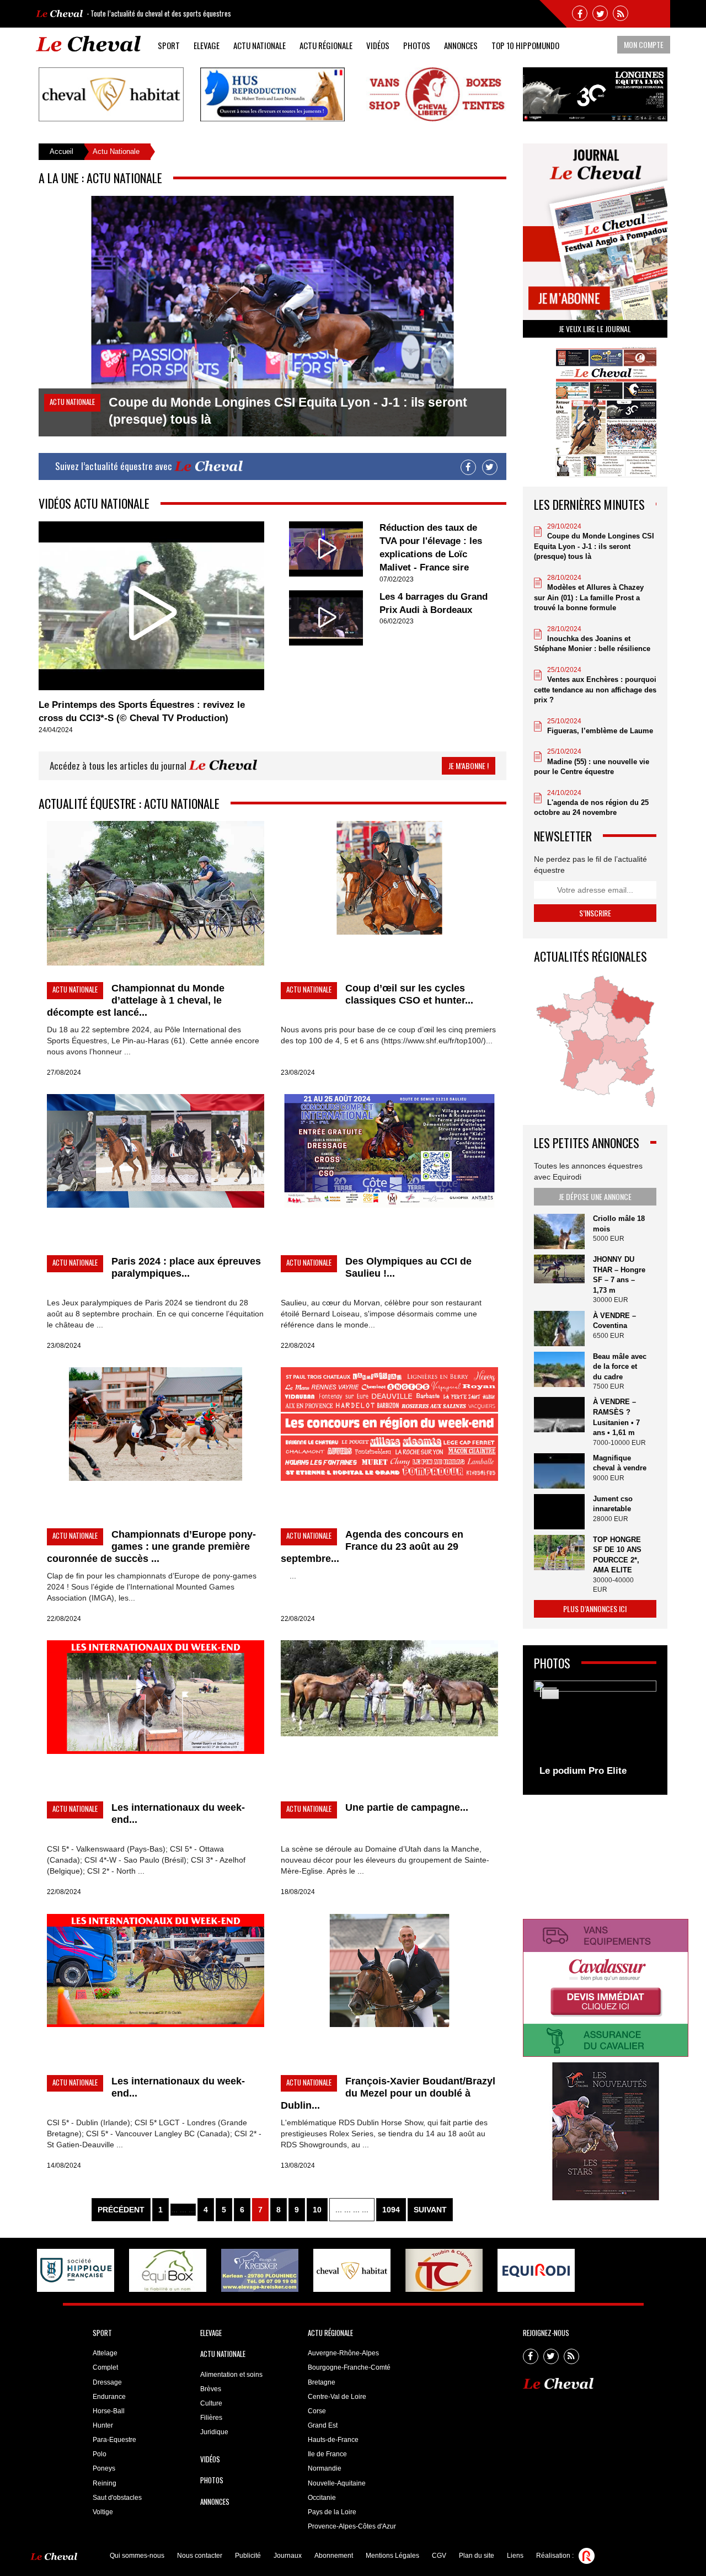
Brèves (211, 2389)
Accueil (61, 151)
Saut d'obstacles (117, 2498)
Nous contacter (200, 2556)
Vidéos (378, 45)
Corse (317, 2411)
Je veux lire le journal (595, 329)
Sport (169, 45)
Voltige (103, 2512)
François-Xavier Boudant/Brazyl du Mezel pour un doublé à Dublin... (388, 2093)
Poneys (104, 2468)
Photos (417, 45)
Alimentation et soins (231, 2375)
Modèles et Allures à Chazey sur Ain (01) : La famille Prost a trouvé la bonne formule (589, 598)
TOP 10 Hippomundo (525, 45)
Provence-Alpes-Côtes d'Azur (352, 2526)
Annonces (461, 45)
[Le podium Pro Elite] (595, 1732)
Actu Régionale (326, 45)
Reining (105, 2483)
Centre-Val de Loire (337, 2397)
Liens (515, 2556)
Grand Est (323, 2425)
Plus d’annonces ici (595, 1609)
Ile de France (327, 2454)
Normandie (325, 2468)
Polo (100, 2454)
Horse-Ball (109, 2411)
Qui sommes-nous (137, 2556)
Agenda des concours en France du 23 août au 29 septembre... (372, 1546)
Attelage (105, 2353)
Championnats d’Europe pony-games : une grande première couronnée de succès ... (151, 1546)
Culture (211, 2403)
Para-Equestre (114, 2440)
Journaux (288, 2556)
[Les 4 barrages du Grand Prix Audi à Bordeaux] (326, 617)
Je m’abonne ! (469, 766)
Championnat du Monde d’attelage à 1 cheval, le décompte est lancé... (136, 1000)
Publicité (248, 2556)
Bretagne (322, 2382)
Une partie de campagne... (407, 1807)
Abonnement (334, 2556)
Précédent (121, 2210)
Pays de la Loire (332, 2512)
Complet (105, 2367)
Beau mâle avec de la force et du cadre (620, 1367)
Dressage (107, 2382)
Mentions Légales (392, 2556)
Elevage (207, 45)
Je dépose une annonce (595, 1196)
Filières (211, 2418)
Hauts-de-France (333, 2440)
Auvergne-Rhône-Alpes (343, 2353)
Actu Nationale (260, 45)
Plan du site (477, 2556)
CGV (439, 2556)
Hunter (103, 2425)
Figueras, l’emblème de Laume (600, 731)
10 (317, 2210)
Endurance (109, 2397)
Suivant (430, 2210)
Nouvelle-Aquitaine (337, 2483)
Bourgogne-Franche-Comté (349, 2367)
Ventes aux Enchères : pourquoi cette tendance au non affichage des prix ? (595, 690)
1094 (391, 2210)
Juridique (214, 2432)
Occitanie (322, 2498)
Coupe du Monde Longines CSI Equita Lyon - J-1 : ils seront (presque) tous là (594, 546)
